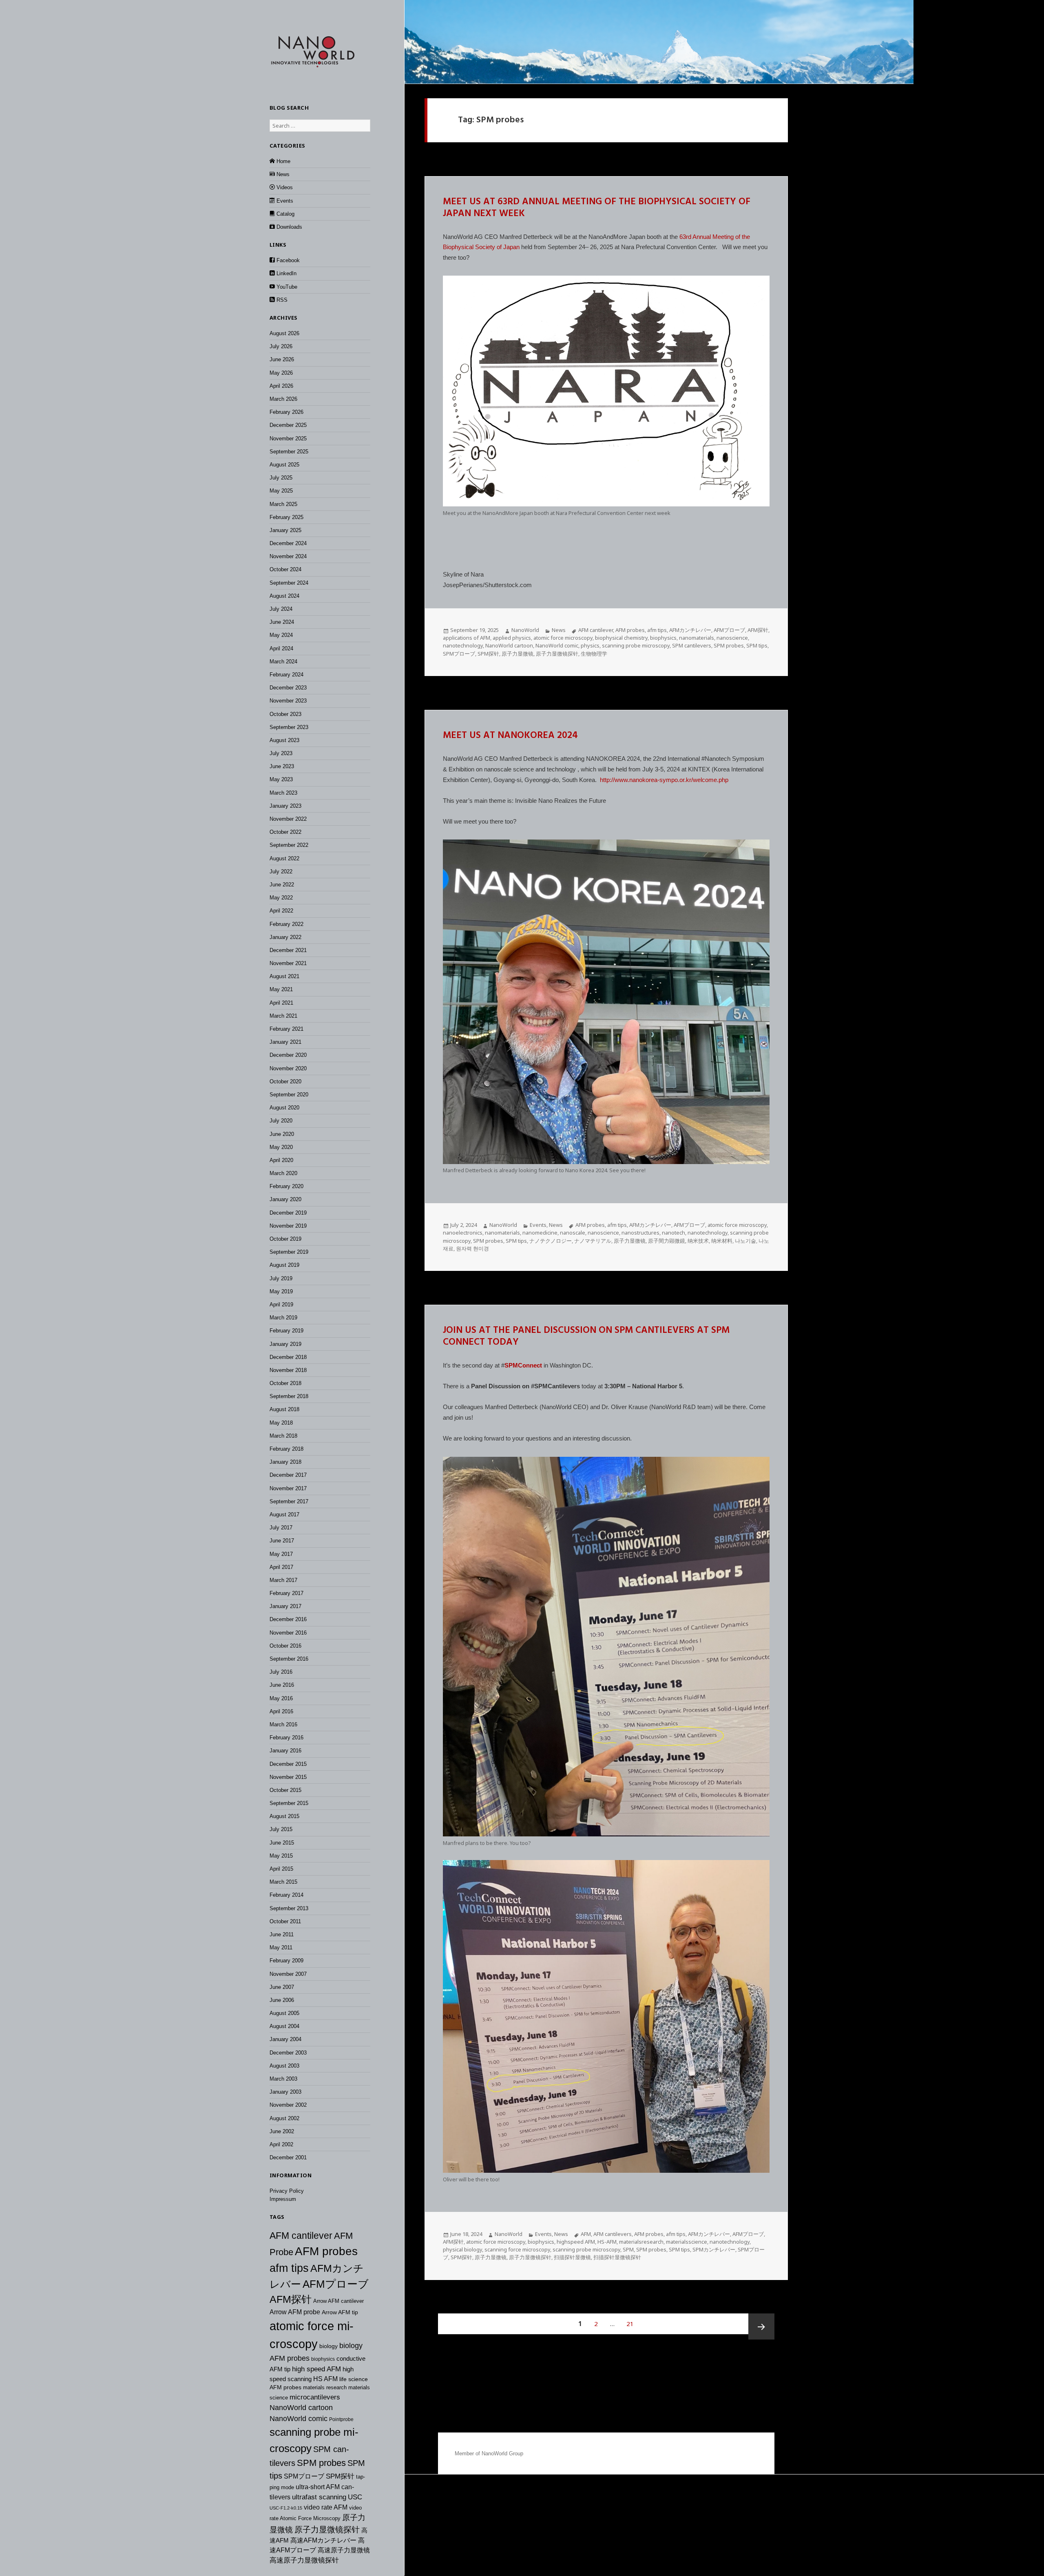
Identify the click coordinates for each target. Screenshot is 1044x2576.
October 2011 (285, 1921)
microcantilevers (315, 2397)
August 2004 (284, 2026)
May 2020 (281, 1147)
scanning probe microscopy (636, 645)
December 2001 (288, 2157)
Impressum (283, 2199)
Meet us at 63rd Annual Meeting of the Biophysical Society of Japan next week (597, 208)
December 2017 (288, 1475)
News (559, 630)
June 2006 (282, 2000)
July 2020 (281, 1121)
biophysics (323, 2359)
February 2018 (286, 1449)
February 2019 (286, 1331)
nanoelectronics (463, 1233)
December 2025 (288, 425)
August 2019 (284, 1265)
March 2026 (283, 399)
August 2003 (284, 2066)
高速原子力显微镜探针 (304, 2560)
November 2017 (288, 1488)
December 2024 (288, 543)
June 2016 (282, 1685)
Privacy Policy (287, 2191)
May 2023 (281, 779)
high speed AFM (316, 2369)
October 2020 (285, 1081)
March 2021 (283, 1016)
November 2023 (288, 701)
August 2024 (284, 596)
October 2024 (285, 569)
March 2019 (283, 1318)
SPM (628, 2249)
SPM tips (757, 645)
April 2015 (281, 1869)
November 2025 (288, 439)
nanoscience (732, 638)
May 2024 (281, 635)
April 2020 (281, 1160)
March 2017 (283, 1580)
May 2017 (281, 1554)
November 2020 (288, 1068)
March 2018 (283, 1436)
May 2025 (281, 491)
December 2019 (288, 1213)
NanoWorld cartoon (301, 2408)
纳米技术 (698, 1241)
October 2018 (285, 1383)
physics (590, 645)
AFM (586, 2234)
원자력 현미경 (472, 1248)
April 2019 (281, 1305)
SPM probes (321, 2463)
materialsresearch (641, 2242)
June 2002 (282, 2131)
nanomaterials (697, 638)
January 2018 (285, 1462)
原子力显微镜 (518, 654)
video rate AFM (326, 2507)
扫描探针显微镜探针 (617, 2257)
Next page (761, 2326)
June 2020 (282, 1134)
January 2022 (285, 937)
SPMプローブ (304, 2476)
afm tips (289, 2268)
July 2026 (281, 346)
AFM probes (326, 2251)
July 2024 (281, 609)
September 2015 (289, 1803)
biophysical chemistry (621, 638)
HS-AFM (607, 2242)
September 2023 (289, 727)
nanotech (674, 1233)
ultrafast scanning (319, 2497)
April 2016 (281, 1711)
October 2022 (285, 832)
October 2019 (285, 1239)
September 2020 (289, 1095)
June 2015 (282, 1843)
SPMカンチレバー (714, 2249)
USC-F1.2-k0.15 (286, 2508)
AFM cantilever (301, 2236)
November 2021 (288, 963)
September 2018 (289, 1396)
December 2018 (288, 1357)
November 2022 (288, 819)
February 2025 (286, 517)
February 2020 (286, 1186)
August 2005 (284, 2013)
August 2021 (284, 976)
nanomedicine (540, 1233)
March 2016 (283, 1724)
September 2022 (289, 845)
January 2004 (285, 2039)
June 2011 (282, 1934)
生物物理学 (594, 654)
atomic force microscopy (563, 638)
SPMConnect (523, 1365)
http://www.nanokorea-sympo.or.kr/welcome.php (664, 780)
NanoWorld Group (502, 2453)
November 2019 (288, 1226)
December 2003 (288, 2053)
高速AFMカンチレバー (323, 2540)
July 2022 (281, 872)
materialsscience (687, 2242)
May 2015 (281, 1856)
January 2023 (285, 806)
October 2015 (285, 1790)
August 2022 (284, 858)
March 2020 (283, 1173)
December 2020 (288, 1055)
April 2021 (281, 1003)
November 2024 (288, 556)
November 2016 (288, 1633)
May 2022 (281, 898)
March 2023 (283, 793)
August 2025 (284, 465)
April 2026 (281, 386)
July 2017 (281, 1528)
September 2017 (289, 1501)
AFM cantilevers (613, 2234)
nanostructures (640, 1233)
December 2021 (288, 950)
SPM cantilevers (692, 645)
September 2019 (289, 1252)
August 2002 (284, 2118)
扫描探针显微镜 (572, 2257)
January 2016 (285, 1751)
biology (328, 2346)
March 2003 (283, 2079)
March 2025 (283, 504)
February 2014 (286, 1895)
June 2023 (282, 766)
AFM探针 (291, 2299)
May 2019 (281, 1291)
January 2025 (285, 530)
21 (633, 2323)
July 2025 (281, 478)
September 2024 (289, 583)
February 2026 (286, 412)
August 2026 (284, 333)
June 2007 (282, 1987)
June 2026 (282, 359)
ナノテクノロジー (551, 1241)
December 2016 (288, 1619)
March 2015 (283, 1882)
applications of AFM (467, 638)
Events (538, 1225)
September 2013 (289, 1908)
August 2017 (284, 1514)
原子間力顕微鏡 (667, 1241)
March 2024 (283, 662)
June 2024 (282, 622)
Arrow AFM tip (340, 2312)
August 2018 (284, 1409)
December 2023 (288, 688)
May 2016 (281, 1698)
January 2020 (285, 1199)
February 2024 (286, 675)
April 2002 (281, 2144)
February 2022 (286, 924)
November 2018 (288, 1370)
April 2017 (281, 1567)
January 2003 (285, 2092)
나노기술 (745, 1241)
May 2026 (281, 373)
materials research (325, 2387)
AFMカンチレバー (690, 630)
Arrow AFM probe (295, 2312)
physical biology (462, 2249)
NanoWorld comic (299, 2419)
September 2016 (289, 1659)
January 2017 (285, 1606)
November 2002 (288, 2105)
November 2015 (288, 1777)
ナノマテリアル (593, 1241)
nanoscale (573, 1233)
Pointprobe (341, 2419)
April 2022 (281, 911)
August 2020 (284, 1108)
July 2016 (281, 1672)
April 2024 (281, 648)
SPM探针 (340, 2476)
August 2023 (284, 740)
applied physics (512, 638)
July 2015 (281, 1829)
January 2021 (285, 1042)
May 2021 (281, 989)
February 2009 (286, 1961)
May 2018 (281, 1423)
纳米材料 (722, 1241)
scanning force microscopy (517, 2249)
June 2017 (282, 1541)
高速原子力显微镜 (344, 2550)
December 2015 (288, 1764)
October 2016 (285, 1646)
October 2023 (285, 714)
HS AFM (325, 2379)
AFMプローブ (336, 2284)
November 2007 (288, 1974)
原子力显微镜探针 (327, 2530)
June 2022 (282, 885)
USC (355, 2497)
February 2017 (286, 1593)
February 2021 (286, 1029)
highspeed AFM (576, 2242)
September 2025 (289, 452)
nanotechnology (463, 645)
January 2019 (285, 1344)
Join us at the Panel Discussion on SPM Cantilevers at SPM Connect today (586, 1337)
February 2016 (286, 1738)
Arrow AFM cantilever (338, 2301)
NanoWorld (525, 630)
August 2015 (284, 1816)
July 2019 (281, 1278)
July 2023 (281, 753)
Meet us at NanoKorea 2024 (510, 736)
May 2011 (281, 1947)
